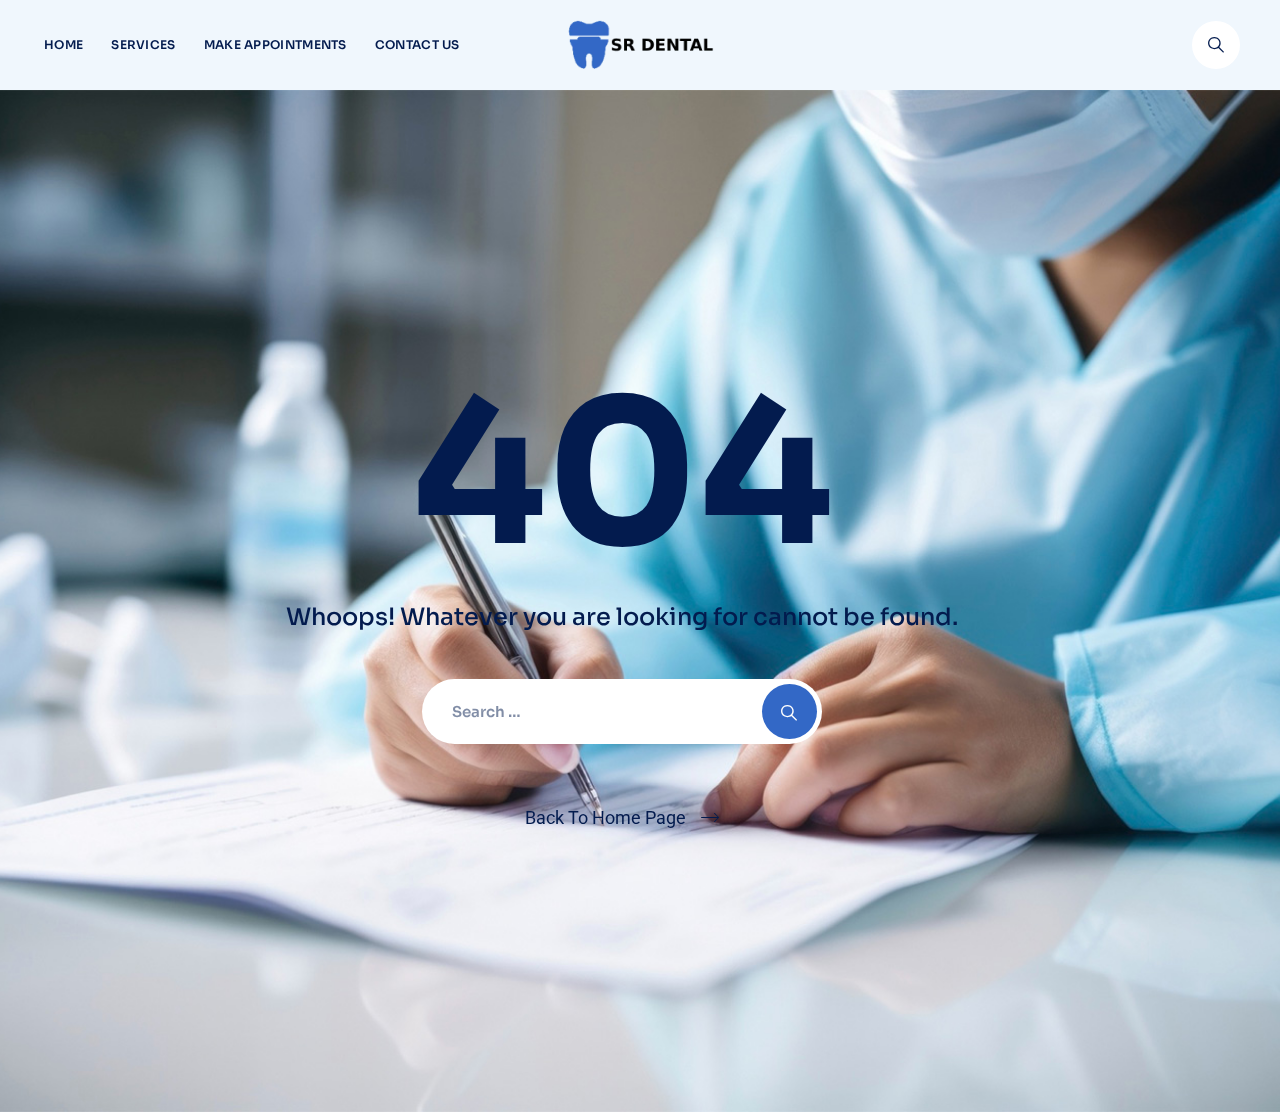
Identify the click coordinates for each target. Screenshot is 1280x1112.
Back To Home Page (605, 817)
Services (143, 44)
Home (63, 44)
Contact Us (417, 44)
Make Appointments (275, 44)
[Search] (1216, 45)
